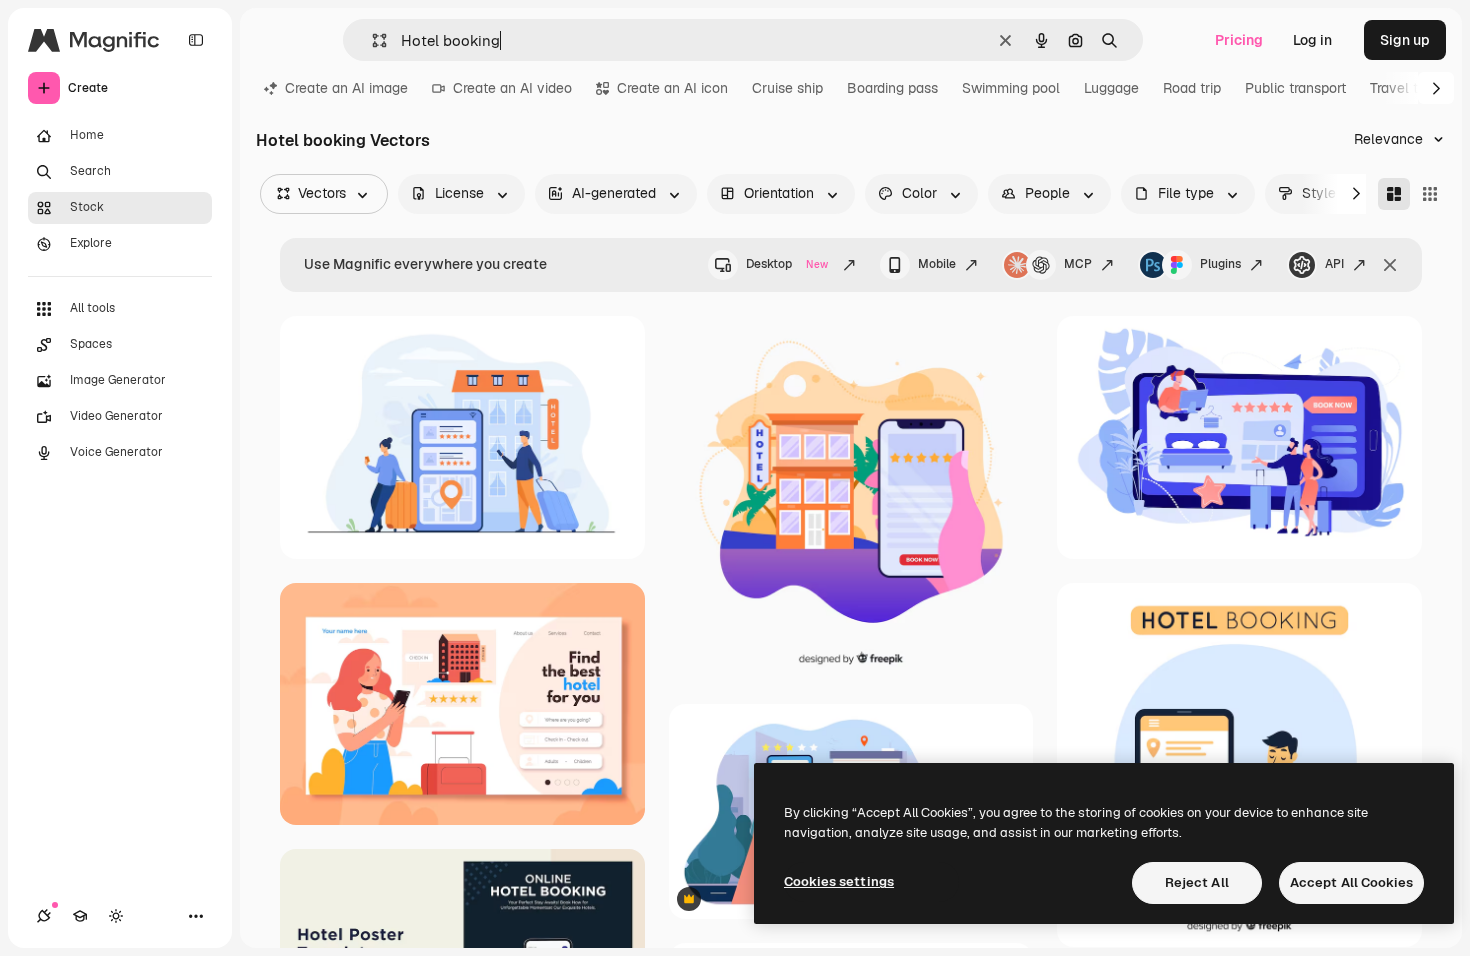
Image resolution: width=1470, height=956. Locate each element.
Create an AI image (346, 88)
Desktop (787, 264)
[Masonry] (1394, 194)
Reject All (1197, 882)
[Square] (1430, 194)
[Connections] (44, 916)
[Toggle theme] (116, 916)
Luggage (1111, 88)
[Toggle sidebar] (196, 40)
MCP (1078, 264)
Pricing (1239, 40)
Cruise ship (787, 88)
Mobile (937, 264)
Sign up (1405, 40)
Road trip (1192, 88)
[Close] (1390, 265)
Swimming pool (1011, 88)
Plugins (1220, 264)
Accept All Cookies (1351, 882)
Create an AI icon (672, 88)
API (1334, 264)
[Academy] (80, 916)
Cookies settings (839, 881)
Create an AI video (512, 88)
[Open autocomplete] (371, 40)
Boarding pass (892, 88)
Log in (1312, 40)
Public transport (1295, 88)
